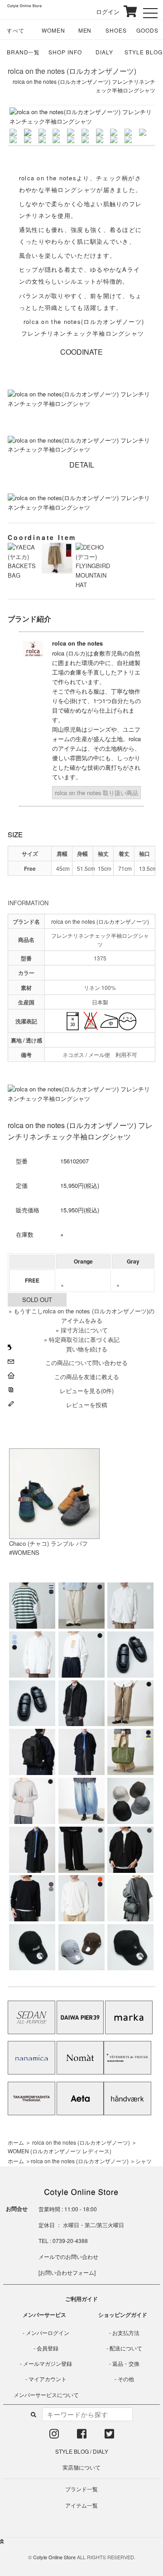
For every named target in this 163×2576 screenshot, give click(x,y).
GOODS (147, 30)
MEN (85, 30)
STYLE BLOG (144, 52)
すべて (16, 30)
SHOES (116, 30)
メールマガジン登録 (48, 2363)
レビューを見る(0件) (87, 1391)
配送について (126, 2348)
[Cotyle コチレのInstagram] (54, 2435)
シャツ (144, 2161)
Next (140, 125)
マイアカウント (48, 2379)
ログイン (102, 12)
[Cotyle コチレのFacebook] (82, 2435)
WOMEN (53, 30)
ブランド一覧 (81, 2489)
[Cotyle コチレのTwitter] (109, 2435)
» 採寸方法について (82, 1330)
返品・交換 (126, 2363)
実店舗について (81, 2467)
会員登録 (48, 2348)
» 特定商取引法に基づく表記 (82, 1339)
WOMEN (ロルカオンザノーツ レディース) (60, 2151)
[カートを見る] (129, 11)
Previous (23, 125)
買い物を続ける (87, 1349)
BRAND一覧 (24, 52)
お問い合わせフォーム (67, 2272)
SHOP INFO (65, 52)
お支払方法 (126, 2332)
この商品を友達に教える (87, 1377)
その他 (126, 2379)
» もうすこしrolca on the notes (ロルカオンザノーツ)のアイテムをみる (81, 1316)
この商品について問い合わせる (86, 1363)
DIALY (104, 52)
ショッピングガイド (123, 2315)
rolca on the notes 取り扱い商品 (96, 793)
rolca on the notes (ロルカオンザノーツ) (72, 71)
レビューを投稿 (87, 1405)
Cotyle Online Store (54, 2557)
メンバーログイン (48, 2332)
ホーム (16, 2142)
